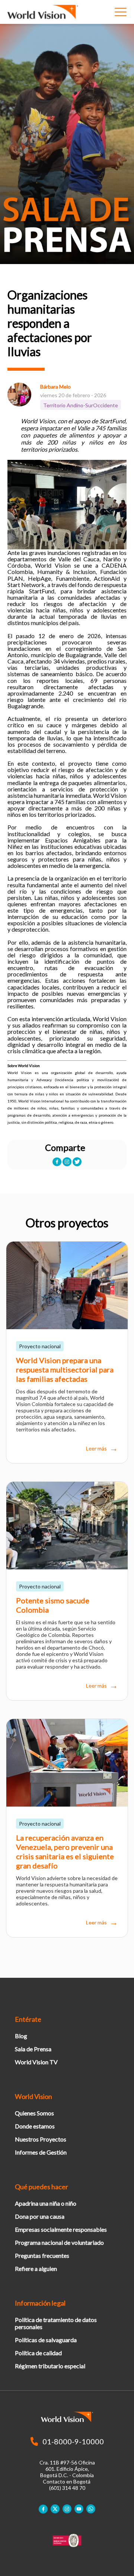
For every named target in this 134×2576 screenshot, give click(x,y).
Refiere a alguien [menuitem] (36, 2268)
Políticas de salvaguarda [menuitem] (46, 2340)
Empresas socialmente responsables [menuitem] (61, 2229)
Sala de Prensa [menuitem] (33, 2049)
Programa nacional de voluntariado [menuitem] (59, 2242)
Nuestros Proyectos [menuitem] (41, 2139)
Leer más (96, 1449)
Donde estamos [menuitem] (35, 2126)
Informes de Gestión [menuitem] (41, 2152)
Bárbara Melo (55, 387)
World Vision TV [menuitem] (36, 2062)
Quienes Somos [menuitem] (34, 2113)
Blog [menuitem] (21, 2036)
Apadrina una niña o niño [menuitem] (46, 2203)
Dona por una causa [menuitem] (40, 2216)
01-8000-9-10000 (73, 2441)
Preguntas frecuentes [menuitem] (42, 2255)
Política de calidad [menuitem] (38, 2353)
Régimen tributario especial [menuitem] (50, 2366)
